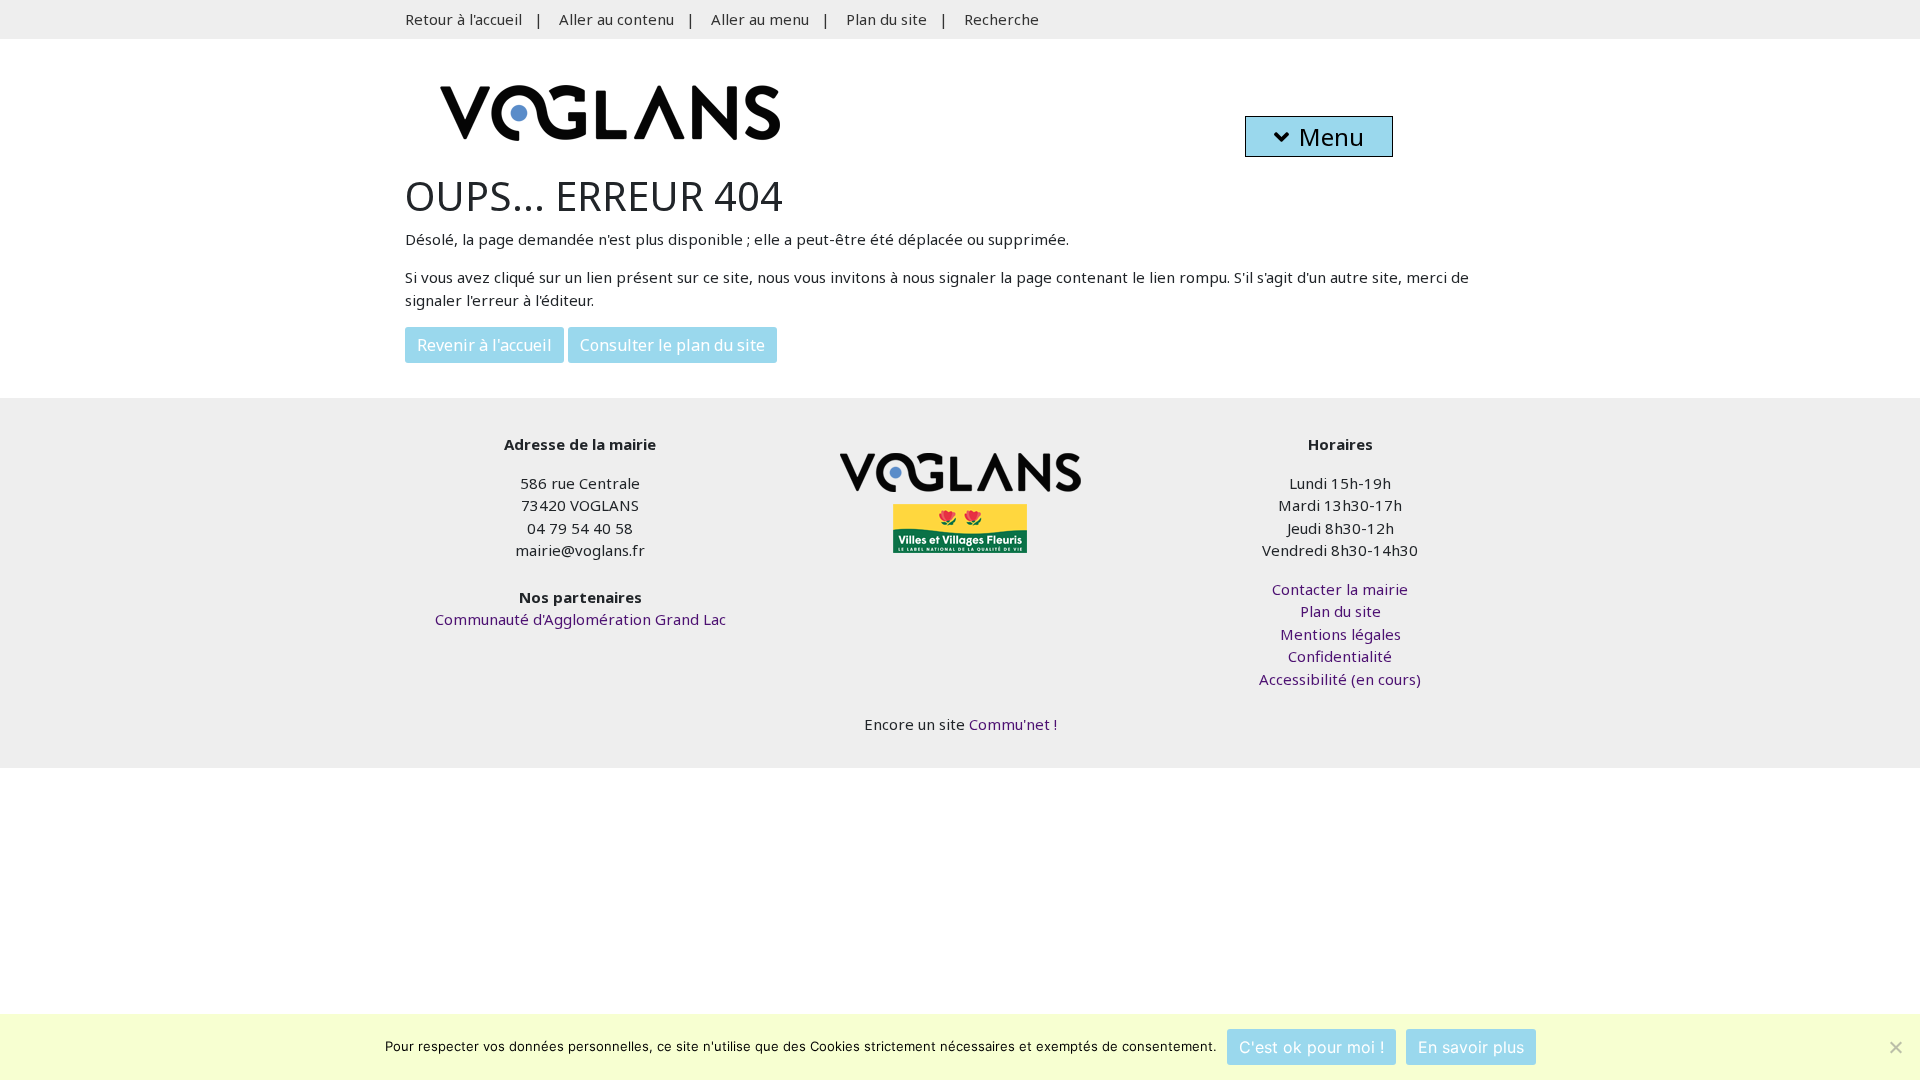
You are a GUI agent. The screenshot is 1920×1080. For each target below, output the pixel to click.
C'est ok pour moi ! (1311, 1047)
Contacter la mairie (1340, 589)
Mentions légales (1340, 634)
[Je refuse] (1895, 1047)
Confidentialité (1340, 656)
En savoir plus (1471, 1047)
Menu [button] (1331, 136)
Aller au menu (760, 19)
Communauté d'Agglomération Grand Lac (580, 619)
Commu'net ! (1013, 724)
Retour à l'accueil (463, 19)
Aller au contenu (616, 19)
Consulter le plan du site (672, 345)
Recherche (1001, 19)
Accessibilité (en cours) (1340, 679)
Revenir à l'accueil (484, 345)
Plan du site (886, 19)
